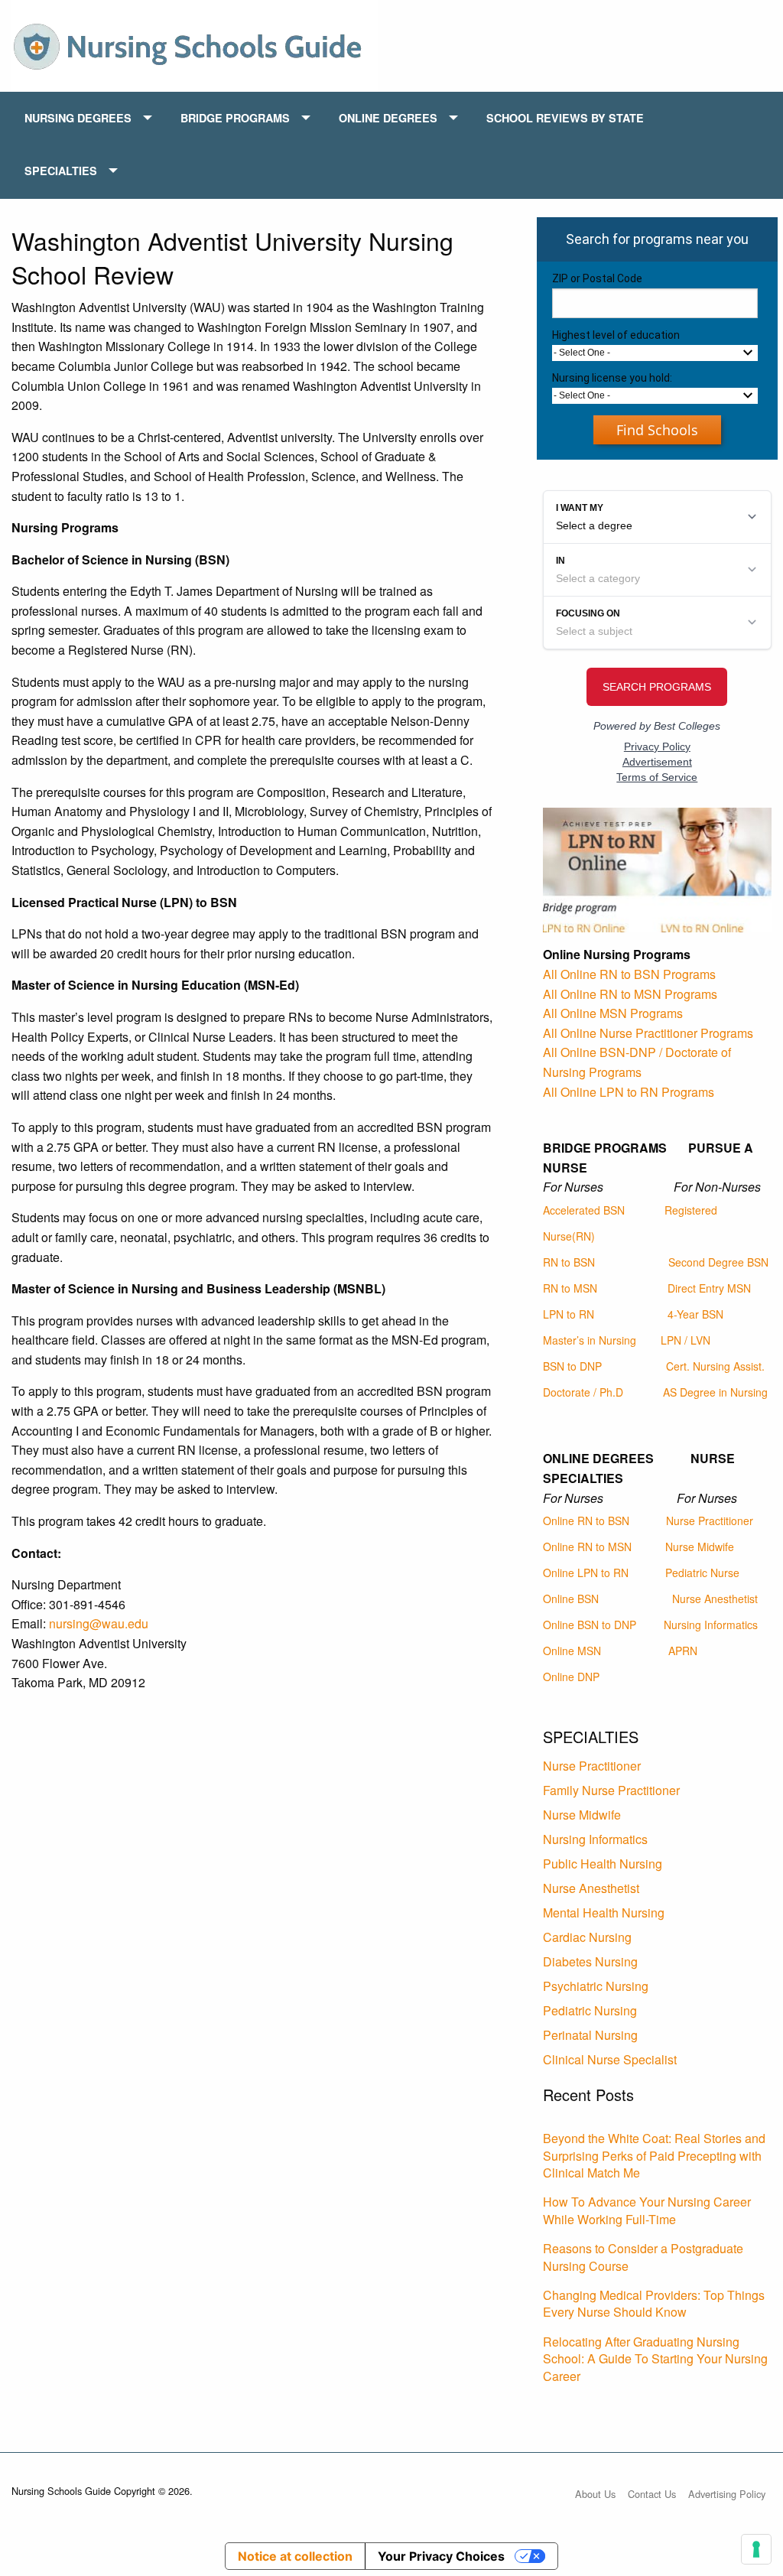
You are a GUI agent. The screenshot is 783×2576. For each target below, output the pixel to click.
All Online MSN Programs (613, 1013)
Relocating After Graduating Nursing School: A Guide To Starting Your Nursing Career (655, 2359)
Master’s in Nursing (590, 1340)
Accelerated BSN (584, 1210)
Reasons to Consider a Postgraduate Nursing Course (643, 2257)
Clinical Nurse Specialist (610, 2059)
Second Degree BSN (718, 1262)
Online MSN (572, 1651)
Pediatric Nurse (702, 1573)
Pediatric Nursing (590, 2010)
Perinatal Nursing (590, 2035)
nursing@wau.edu (99, 1623)
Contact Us (652, 2494)
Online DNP (571, 1677)
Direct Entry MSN (709, 1288)
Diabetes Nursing (590, 1961)
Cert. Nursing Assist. (715, 1366)
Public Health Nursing (603, 1864)
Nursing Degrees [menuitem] (78, 118)
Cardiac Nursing (587, 1937)
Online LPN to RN (586, 1573)
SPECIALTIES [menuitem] (61, 171)
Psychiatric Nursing (596, 1986)
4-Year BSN (695, 1314)
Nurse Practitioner (710, 1521)
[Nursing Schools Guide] (195, 44)
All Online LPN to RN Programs (629, 1092)
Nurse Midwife (700, 1547)
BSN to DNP (572, 1366)
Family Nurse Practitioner (611, 1790)
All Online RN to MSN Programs (630, 994)
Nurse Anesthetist (715, 1599)
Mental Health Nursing (604, 1912)
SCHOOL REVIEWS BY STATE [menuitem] (565, 118)
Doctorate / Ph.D (583, 1392)
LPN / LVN (686, 1340)
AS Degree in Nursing (715, 1392)
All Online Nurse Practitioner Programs (648, 1033)
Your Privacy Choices (441, 2556)
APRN (683, 1651)
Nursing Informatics (711, 1625)
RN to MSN (570, 1288)
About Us (595, 2494)
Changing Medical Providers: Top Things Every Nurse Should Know (654, 2303)
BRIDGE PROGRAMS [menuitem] (235, 118)
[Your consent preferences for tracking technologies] (756, 2549)
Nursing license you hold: (612, 378)
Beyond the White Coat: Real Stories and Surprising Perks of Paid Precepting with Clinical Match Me (654, 2155)
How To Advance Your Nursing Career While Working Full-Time (647, 2210)
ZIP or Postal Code (597, 278)
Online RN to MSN (587, 1547)
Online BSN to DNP (590, 1625)
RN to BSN (569, 1262)
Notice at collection (295, 2556)
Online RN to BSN (586, 1521)
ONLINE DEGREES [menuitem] (388, 118)
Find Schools (657, 430)
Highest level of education (616, 335)
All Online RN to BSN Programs (629, 974)
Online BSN (571, 1599)
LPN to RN (569, 1314)
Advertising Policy (727, 2494)
